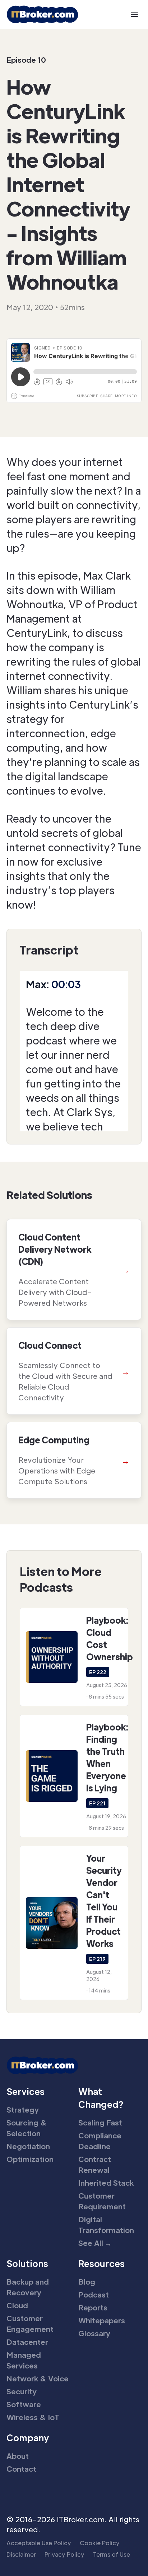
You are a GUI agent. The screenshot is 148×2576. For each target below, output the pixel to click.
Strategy (23, 2110)
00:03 (66, 984)
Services (26, 2091)
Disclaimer (21, 2554)
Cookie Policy (100, 2543)
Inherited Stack (106, 2183)
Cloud (17, 2305)
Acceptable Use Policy (39, 2543)
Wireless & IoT (33, 2417)
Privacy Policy (64, 2554)
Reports (93, 2308)
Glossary (94, 2333)
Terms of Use (112, 2554)
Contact (21, 2469)
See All (95, 2243)
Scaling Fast (100, 2123)
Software (24, 2404)
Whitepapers (102, 2320)
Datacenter (27, 2342)
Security (22, 2391)
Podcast (94, 2295)
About (18, 2456)
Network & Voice (38, 2379)
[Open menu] (134, 14)
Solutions (27, 2263)
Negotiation (28, 2146)
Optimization (30, 2159)
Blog (87, 2282)
